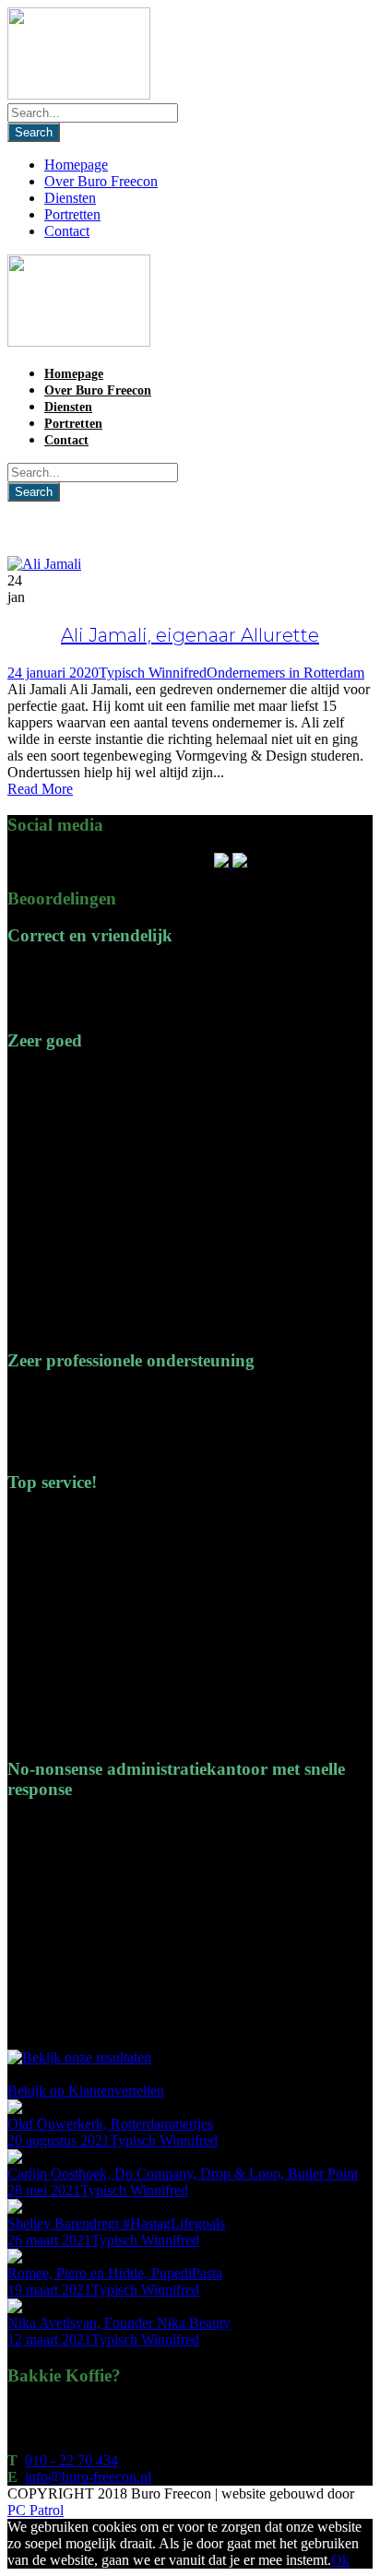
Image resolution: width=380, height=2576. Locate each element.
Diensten (70, 198)
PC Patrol (36, 2510)
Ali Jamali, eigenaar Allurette (190, 635)
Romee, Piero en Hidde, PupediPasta (115, 2273)
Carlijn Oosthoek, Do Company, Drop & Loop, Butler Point (183, 2174)
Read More (40, 789)
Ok (340, 2560)
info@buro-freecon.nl (88, 2477)
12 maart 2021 (49, 2340)
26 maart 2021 (49, 2240)
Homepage (76, 165)
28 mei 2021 (44, 2190)
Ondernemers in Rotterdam (285, 673)
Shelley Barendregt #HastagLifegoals (116, 2223)
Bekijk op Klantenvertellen (86, 2091)
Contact (67, 231)
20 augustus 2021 (59, 2140)
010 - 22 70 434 (71, 2460)
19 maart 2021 (49, 2290)
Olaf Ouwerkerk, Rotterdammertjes (110, 2124)
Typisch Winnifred (153, 673)
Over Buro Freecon (101, 181)
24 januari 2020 (53, 673)
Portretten (72, 214)
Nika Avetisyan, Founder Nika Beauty (119, 2323)
